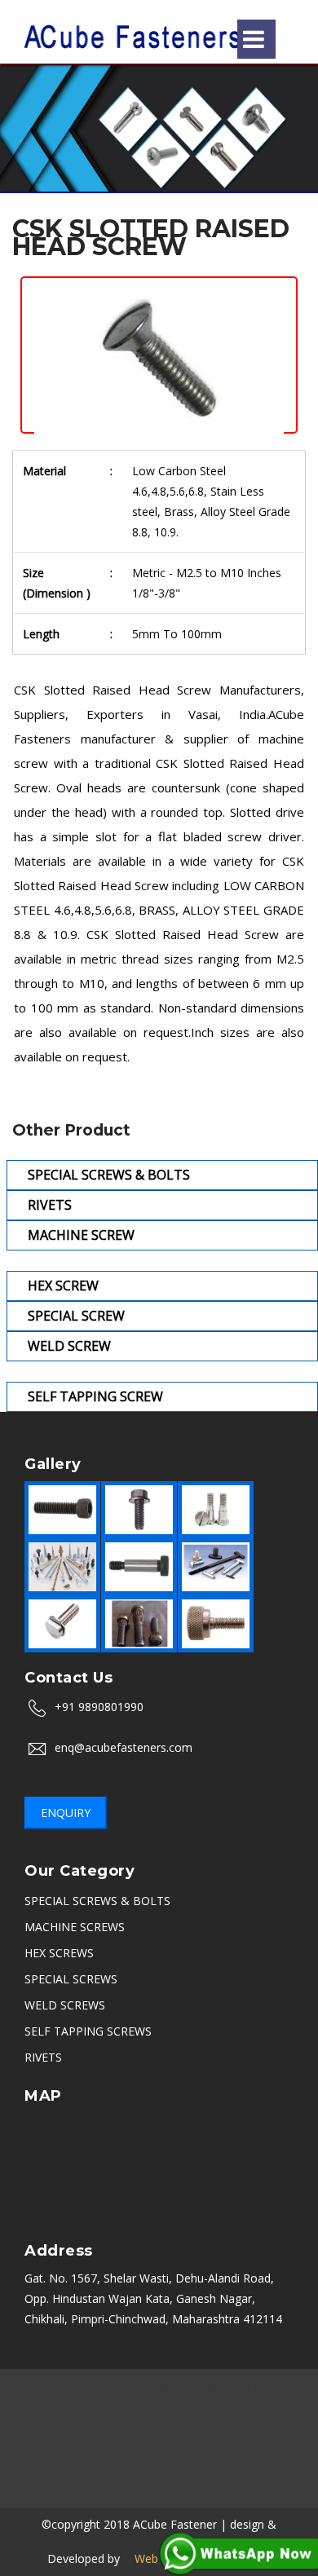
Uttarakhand (121, 2448)
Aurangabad (218, 2387)
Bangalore (97, 2387)
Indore (140, 2408)
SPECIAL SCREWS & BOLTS (97, 1901)
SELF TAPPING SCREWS (88, 2031)
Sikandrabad (48, 2428)
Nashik (155, 2387)
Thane (184, 2448)
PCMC (233, 2428)
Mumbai (35, 2387)
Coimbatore (102, 2469)
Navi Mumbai (249, 2448)
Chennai (284, 2387)
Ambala (190, 2408)
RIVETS (43, 2057)
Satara (223, 2469)
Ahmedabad (172, 2428)
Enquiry (66, 1813)
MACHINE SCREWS (75, 1927)
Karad (269, 2469)
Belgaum (170, 2469)
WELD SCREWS (65, 2005)
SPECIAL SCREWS (71, 1979)
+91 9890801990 (99, 1707)
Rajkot (110, 2428)
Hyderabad (252, 2408)
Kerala (40, 2469)
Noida (94, 2408)
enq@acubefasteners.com (124, 1747)
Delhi (52, 2408)
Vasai (159, 2489)
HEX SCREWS (59, 1953)
